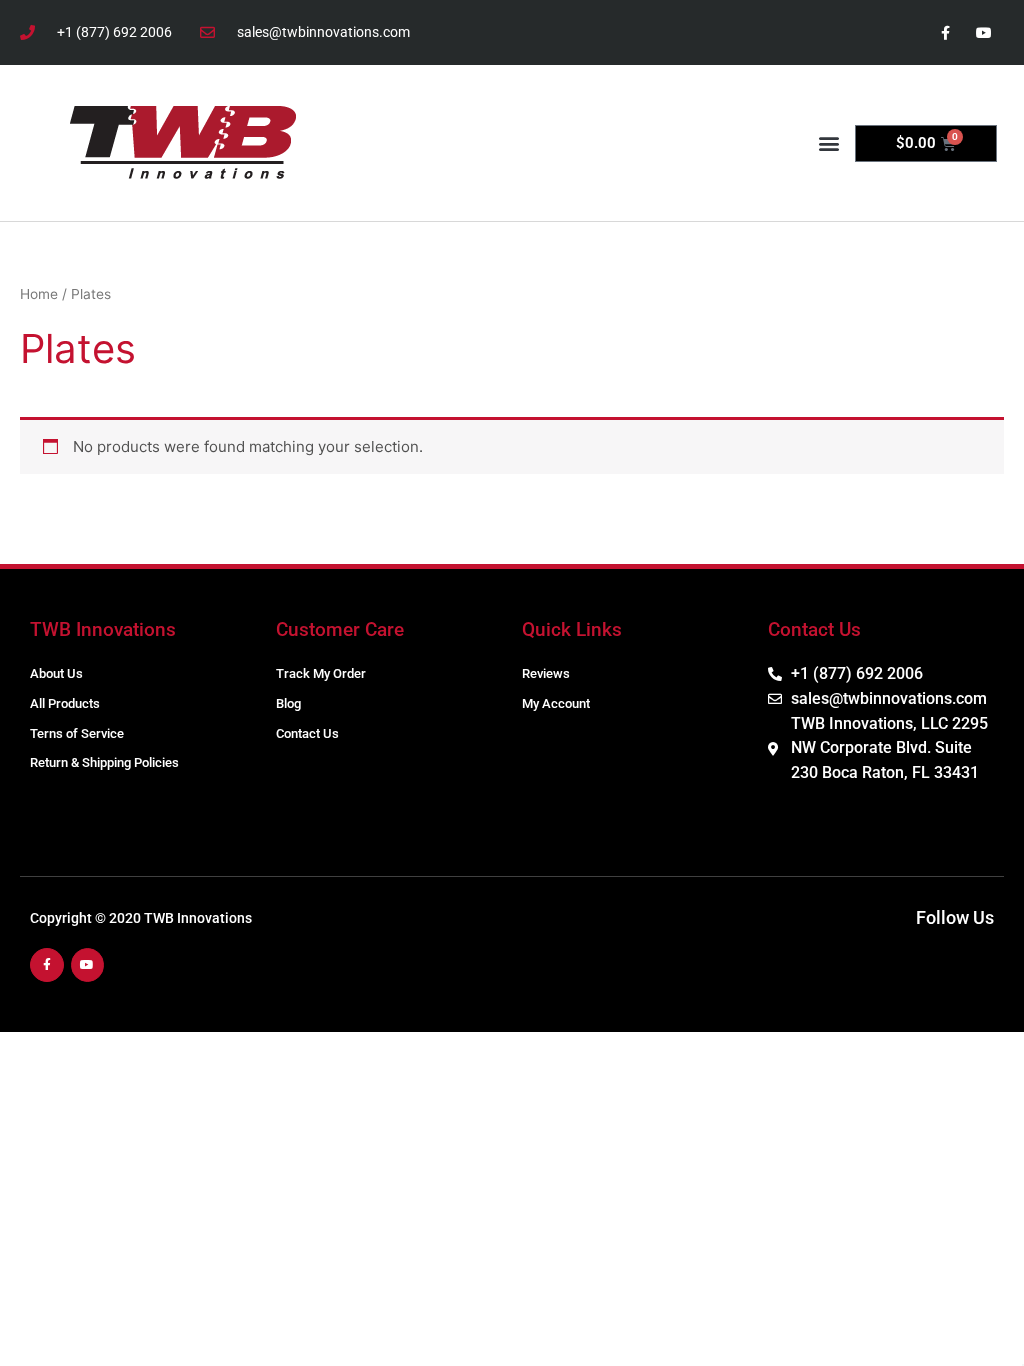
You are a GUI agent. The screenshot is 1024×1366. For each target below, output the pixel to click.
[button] (828, 143)
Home (39, 294)
